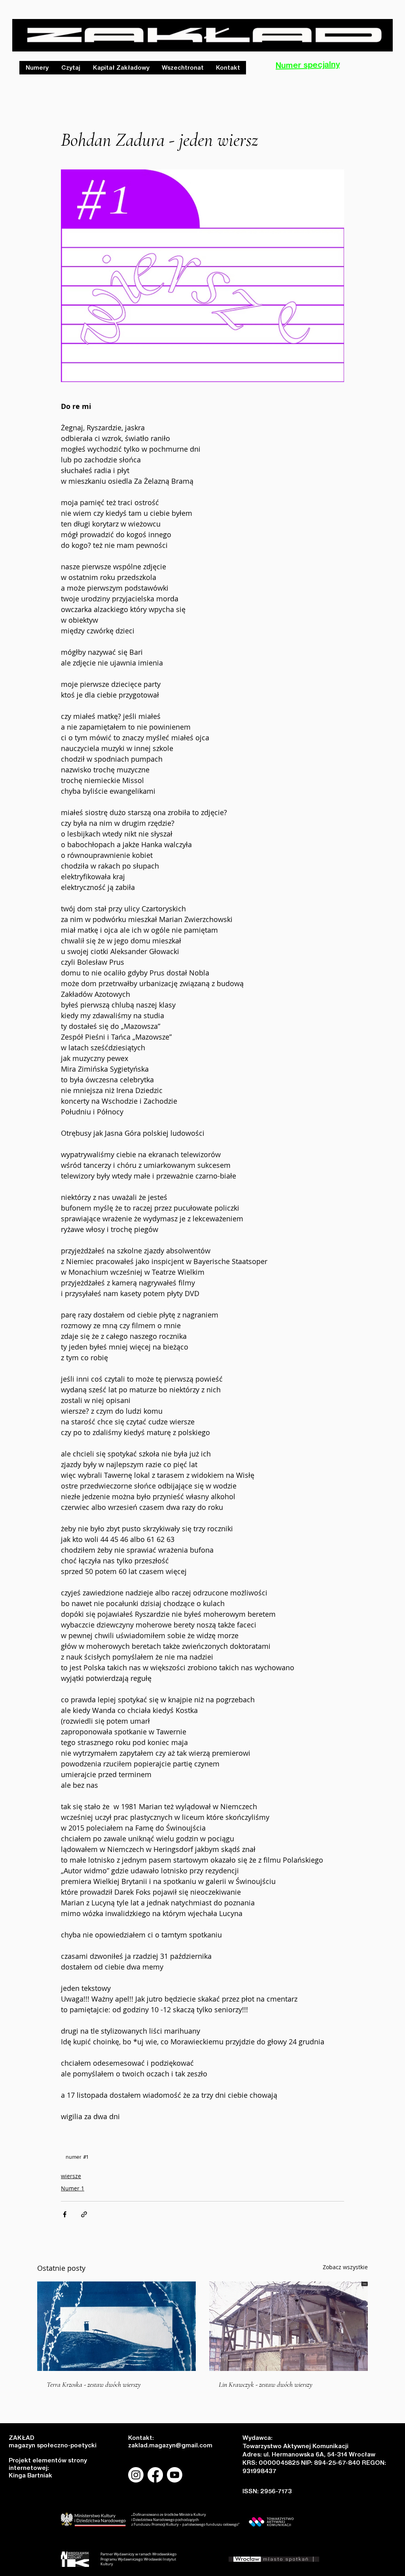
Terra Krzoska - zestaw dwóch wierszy (94, 2384)
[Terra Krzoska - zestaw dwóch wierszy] (116, 2326)
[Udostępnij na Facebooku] (65, 2214)
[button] (70, 68)
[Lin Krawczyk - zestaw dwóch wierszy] (289, 2326)
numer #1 (77, 2157)
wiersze (71, 2176)
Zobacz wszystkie (345, 2267)
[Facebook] (155, 2475)
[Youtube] (175, 2475)
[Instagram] (136, 2475)
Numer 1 (73, 2188)
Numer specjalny (308, 65)
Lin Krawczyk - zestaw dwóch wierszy (266, 2384)
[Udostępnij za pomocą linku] (84, 2214)
